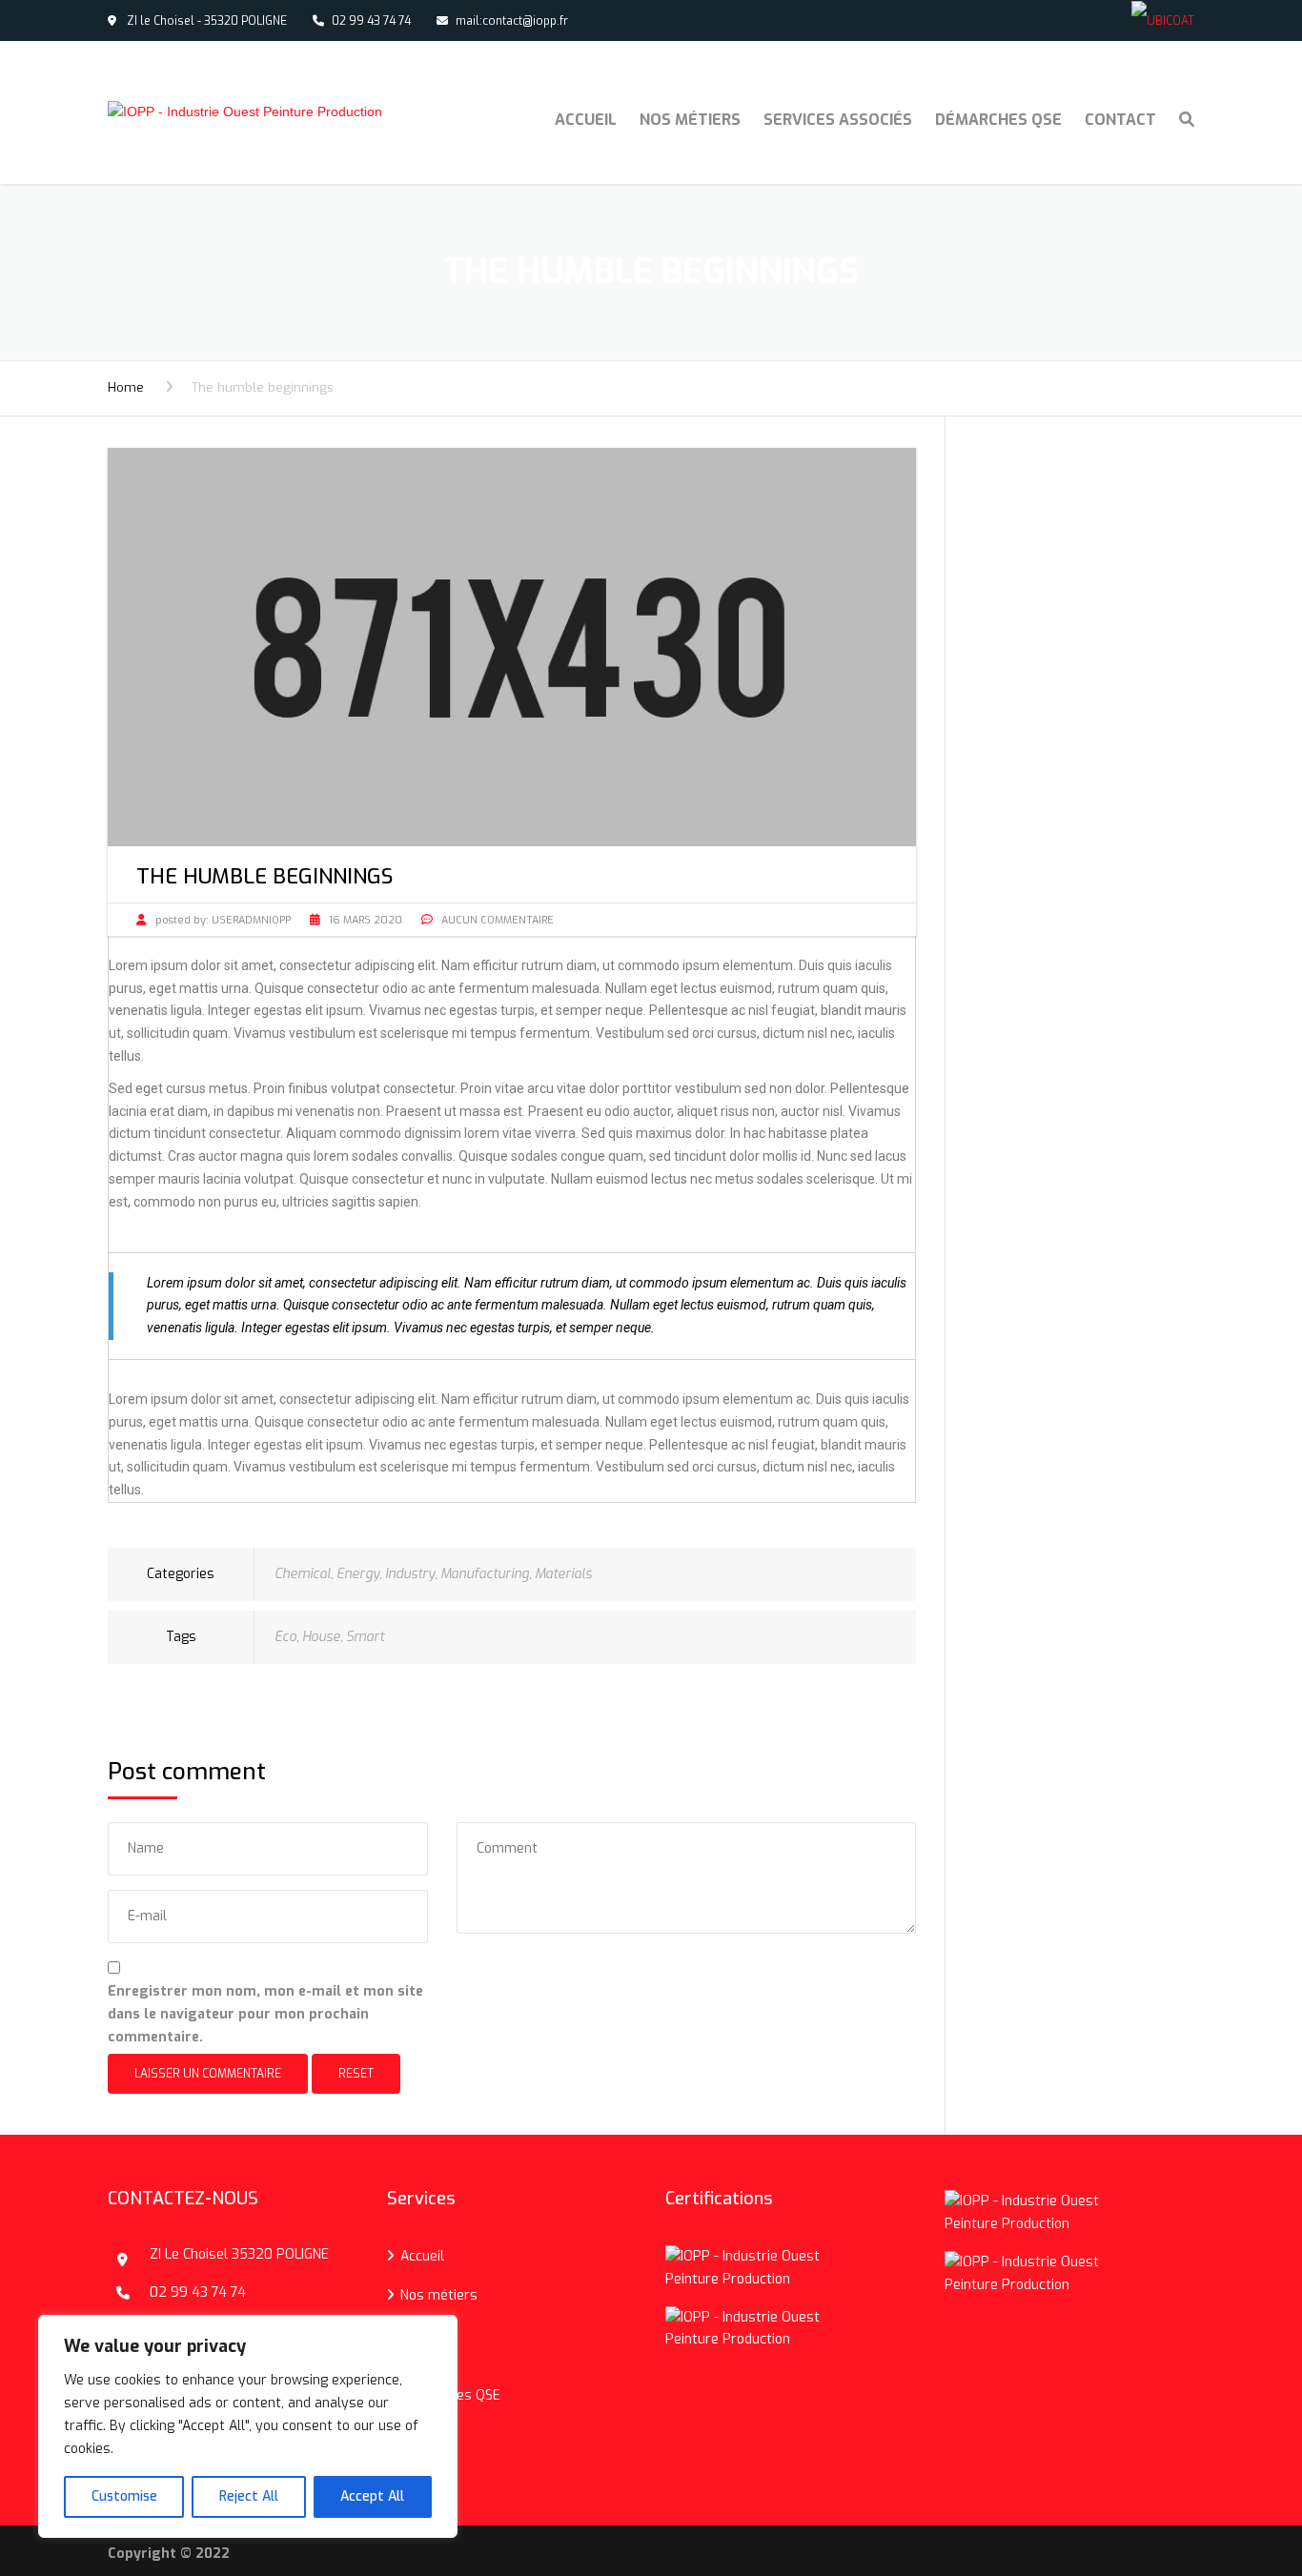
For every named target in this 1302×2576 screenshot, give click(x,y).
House (321, 1637)
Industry (410, 1574)
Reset (356, 2074)
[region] (248, 2426)
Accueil (586, 120)
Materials (563, 1574)
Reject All (249, 2496)
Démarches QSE (998, 120)
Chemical (303, 1574)
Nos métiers (690, 120)
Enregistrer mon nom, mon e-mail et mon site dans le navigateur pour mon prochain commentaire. (265, 2014)
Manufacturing (485, 1574)
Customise (124, 2496)
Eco (285, 1637)
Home (126, 387)
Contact (1120, 120)
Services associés (838, 120)
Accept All (372, 2496)
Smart (365, 1637)
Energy (358, 1574)
